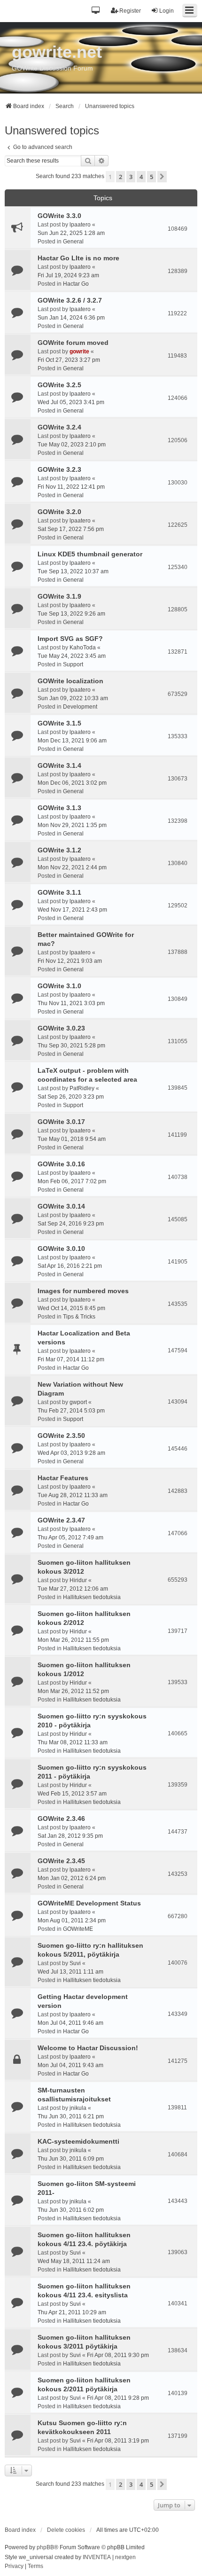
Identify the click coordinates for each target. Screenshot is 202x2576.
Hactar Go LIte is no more (78, 258)
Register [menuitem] (130, 11)
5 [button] (151, 177)
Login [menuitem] (167, 11)
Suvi (75, 1963)
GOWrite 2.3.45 (61, 1861)
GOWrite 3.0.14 (61, 1206)
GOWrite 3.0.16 (61, 1164)
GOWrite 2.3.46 (61, 1819)
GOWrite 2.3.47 (61, 1520)
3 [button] (131, 177)
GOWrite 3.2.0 (59, 512)
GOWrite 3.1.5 (59, 723)
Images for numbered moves (83, 1291)
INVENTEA (97, 2557)
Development (80, 707)
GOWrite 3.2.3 (59, 469)
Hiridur (78, 1580)
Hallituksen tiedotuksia (92, 1597)
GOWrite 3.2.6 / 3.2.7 (70, 300)
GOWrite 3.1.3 (59, 808)
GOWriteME (78, 1929)
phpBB (45, 2547)
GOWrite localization (70, 681)
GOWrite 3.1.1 (59, 892)
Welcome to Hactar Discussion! (88, 2048)
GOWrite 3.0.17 (61, 1122)
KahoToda (83, 648)
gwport (78, 1402)
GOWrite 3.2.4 (59, 427)
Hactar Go (76, 284)
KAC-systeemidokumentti (78, 2141)
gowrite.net (57, 52)
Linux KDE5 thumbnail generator (90, 554)
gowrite (79, 351)
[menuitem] (14, 2567)
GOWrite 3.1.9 (59, 596)
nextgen (125, 2557)
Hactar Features (63, 1478)
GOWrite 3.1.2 (59, 850)
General (73, 242)
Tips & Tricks (79, 1317)
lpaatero (80, 225)
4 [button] (141, 177)
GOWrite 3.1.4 (59, 765)
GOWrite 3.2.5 (59, 385)
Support (73, 664)
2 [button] (120, 177)
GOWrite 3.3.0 (59, 216)
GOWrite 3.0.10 (61, 1249)
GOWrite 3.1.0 (59, 986)
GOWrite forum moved (73, 343)
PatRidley (82, 1088)
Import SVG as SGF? (70, 639)
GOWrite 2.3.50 (61, 1436)
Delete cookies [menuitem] (66, 2530)
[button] (96, 11)
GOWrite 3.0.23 (61, 1028)
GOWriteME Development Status (89, 1903)
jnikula (78, 2108)
